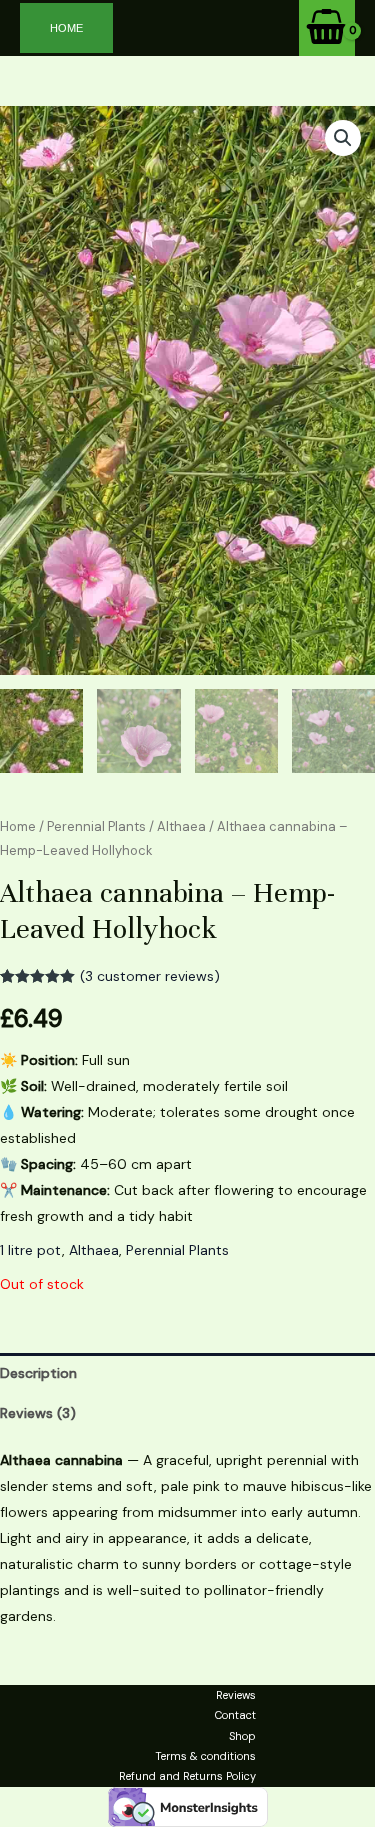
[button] (66, 28)
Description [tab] (38, 1373)
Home (18, 826)
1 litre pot (31, 1250)
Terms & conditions (205, 1756)
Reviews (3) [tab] (38, 1413)
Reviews (236, 1695)
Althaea (181, 826)
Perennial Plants (96, 826)
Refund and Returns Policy (187, 1776)
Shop (242, 1736)
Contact (235, 1715)
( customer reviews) (150, 976)
